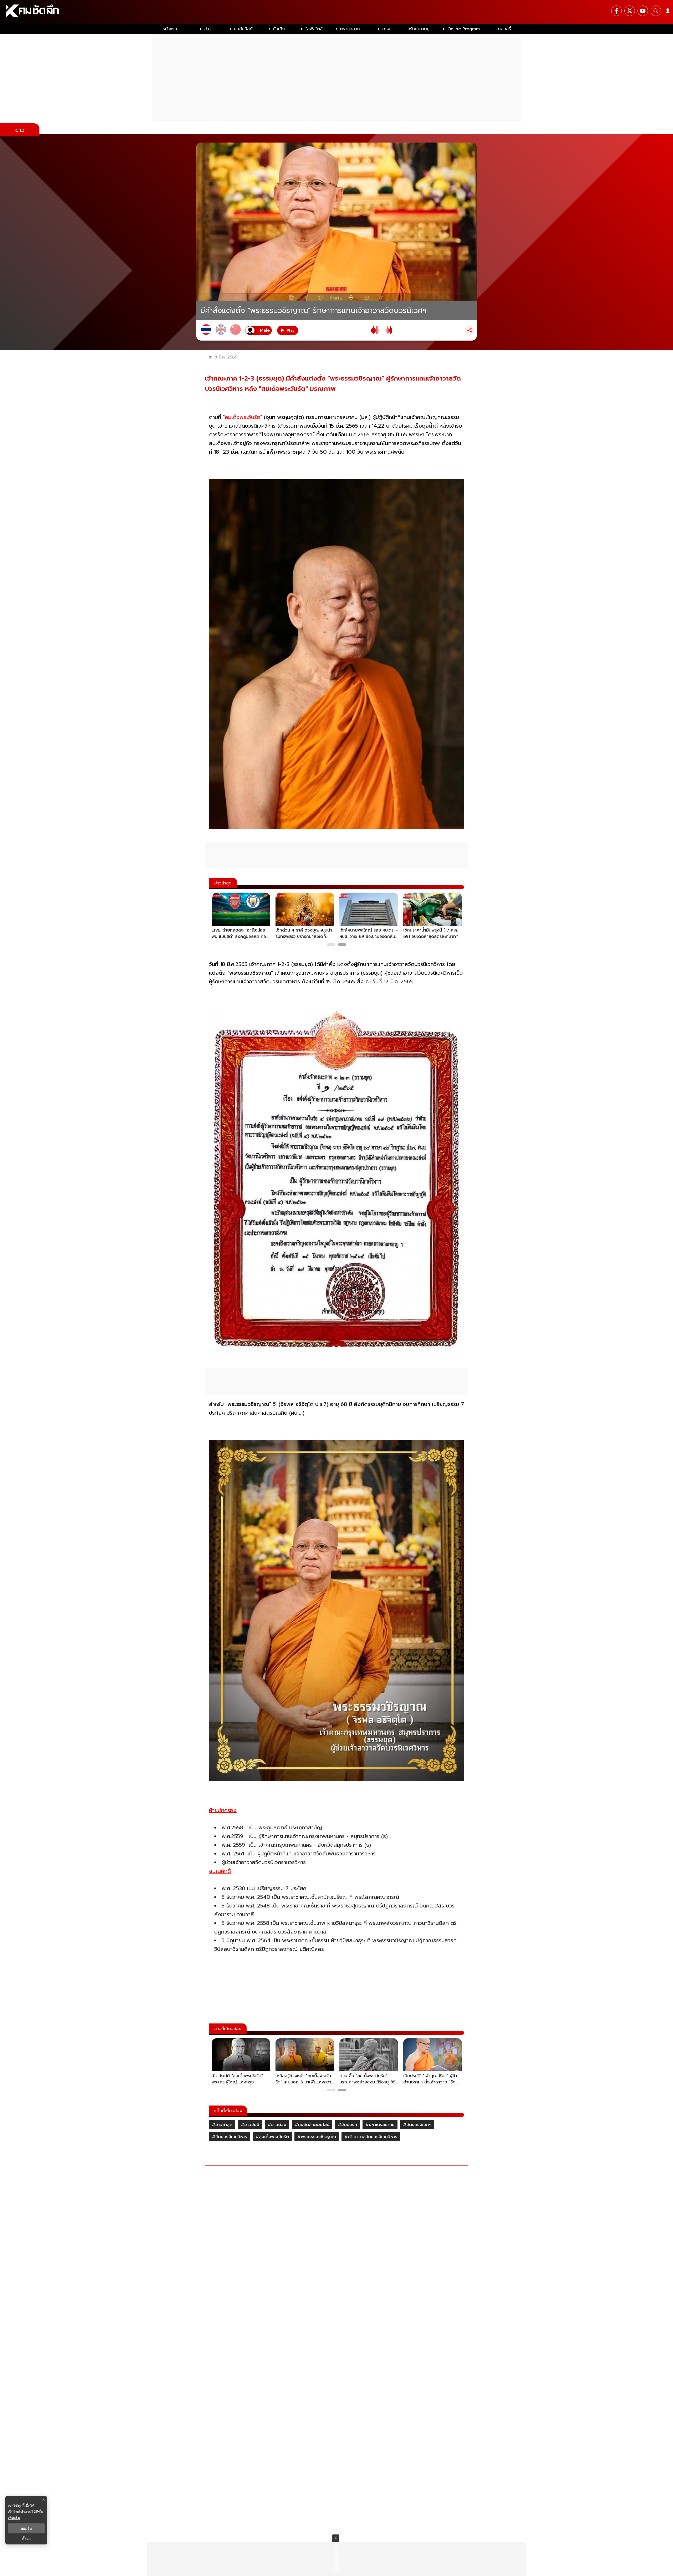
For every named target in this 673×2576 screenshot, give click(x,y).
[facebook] (616, 11)
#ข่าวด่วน (277, 2125)
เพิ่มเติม (14, 2518)
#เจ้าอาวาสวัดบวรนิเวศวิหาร (371, 2137)
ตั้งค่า (26, 2539)
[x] (630, 11)
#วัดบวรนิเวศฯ (417, 2125)
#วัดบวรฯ (347, 2125)
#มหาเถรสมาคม (380, 2125)
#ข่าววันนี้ (250, 2125)
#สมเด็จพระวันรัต (272, 2137)
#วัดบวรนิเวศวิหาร (230, 2137)
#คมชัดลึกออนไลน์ (312, 2125)
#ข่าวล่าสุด (222, 2125)
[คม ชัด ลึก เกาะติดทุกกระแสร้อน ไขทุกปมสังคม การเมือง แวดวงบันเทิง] (336, 12)
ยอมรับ (26, 2528)
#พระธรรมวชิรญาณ (317, 2137)
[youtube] (643, 11)
